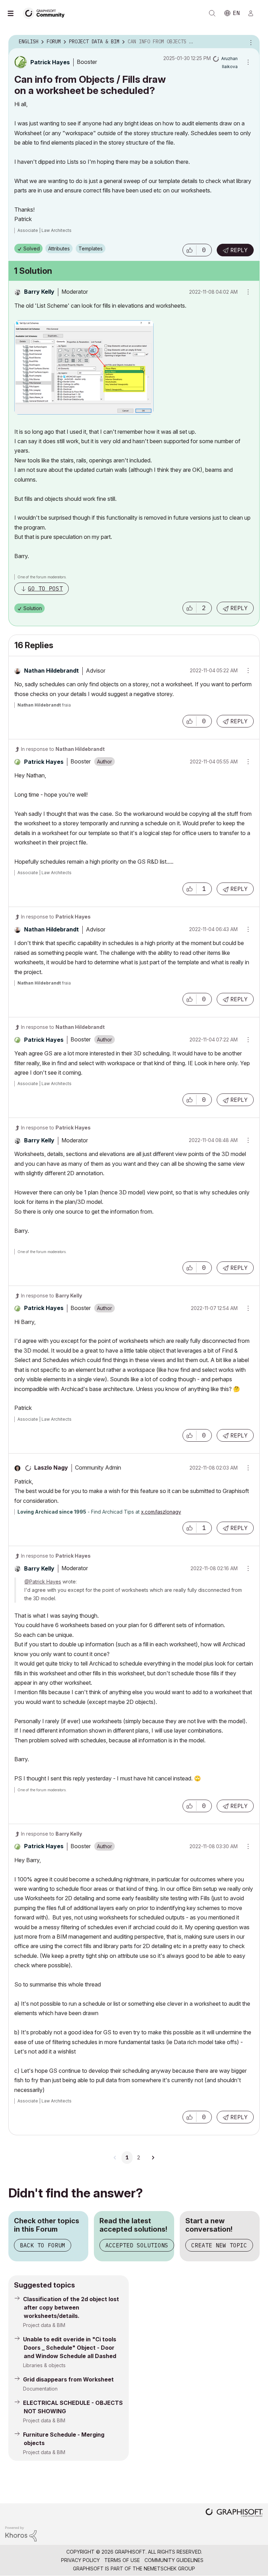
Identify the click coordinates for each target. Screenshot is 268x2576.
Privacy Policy (80, 2560)
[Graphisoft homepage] (234, 2513)
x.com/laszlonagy (161, 1512)
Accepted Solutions (137, 2245)
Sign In (254, 13)
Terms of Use (122, 2560)
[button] (189, 250)
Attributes (59, 248)
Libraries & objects (44, 2365)
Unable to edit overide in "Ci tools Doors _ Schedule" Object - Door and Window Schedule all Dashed (70, 2348)
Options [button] (250, 42)
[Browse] (14, 13)
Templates (91, 248)
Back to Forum (43, 2245)
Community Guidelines (174, 2560)
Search (212, 13)
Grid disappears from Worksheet (68, 2379)
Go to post (45, 588)
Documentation (40, 2389)
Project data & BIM (44, 2325)
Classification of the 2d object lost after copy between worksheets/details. (71, 2307)
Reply (239, 250)
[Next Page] (153, 2158)
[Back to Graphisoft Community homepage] (46, 13)
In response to (63, 749)
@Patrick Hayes (43, 1582)
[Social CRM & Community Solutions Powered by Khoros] (21, 2533)
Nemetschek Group (169, 2568)
